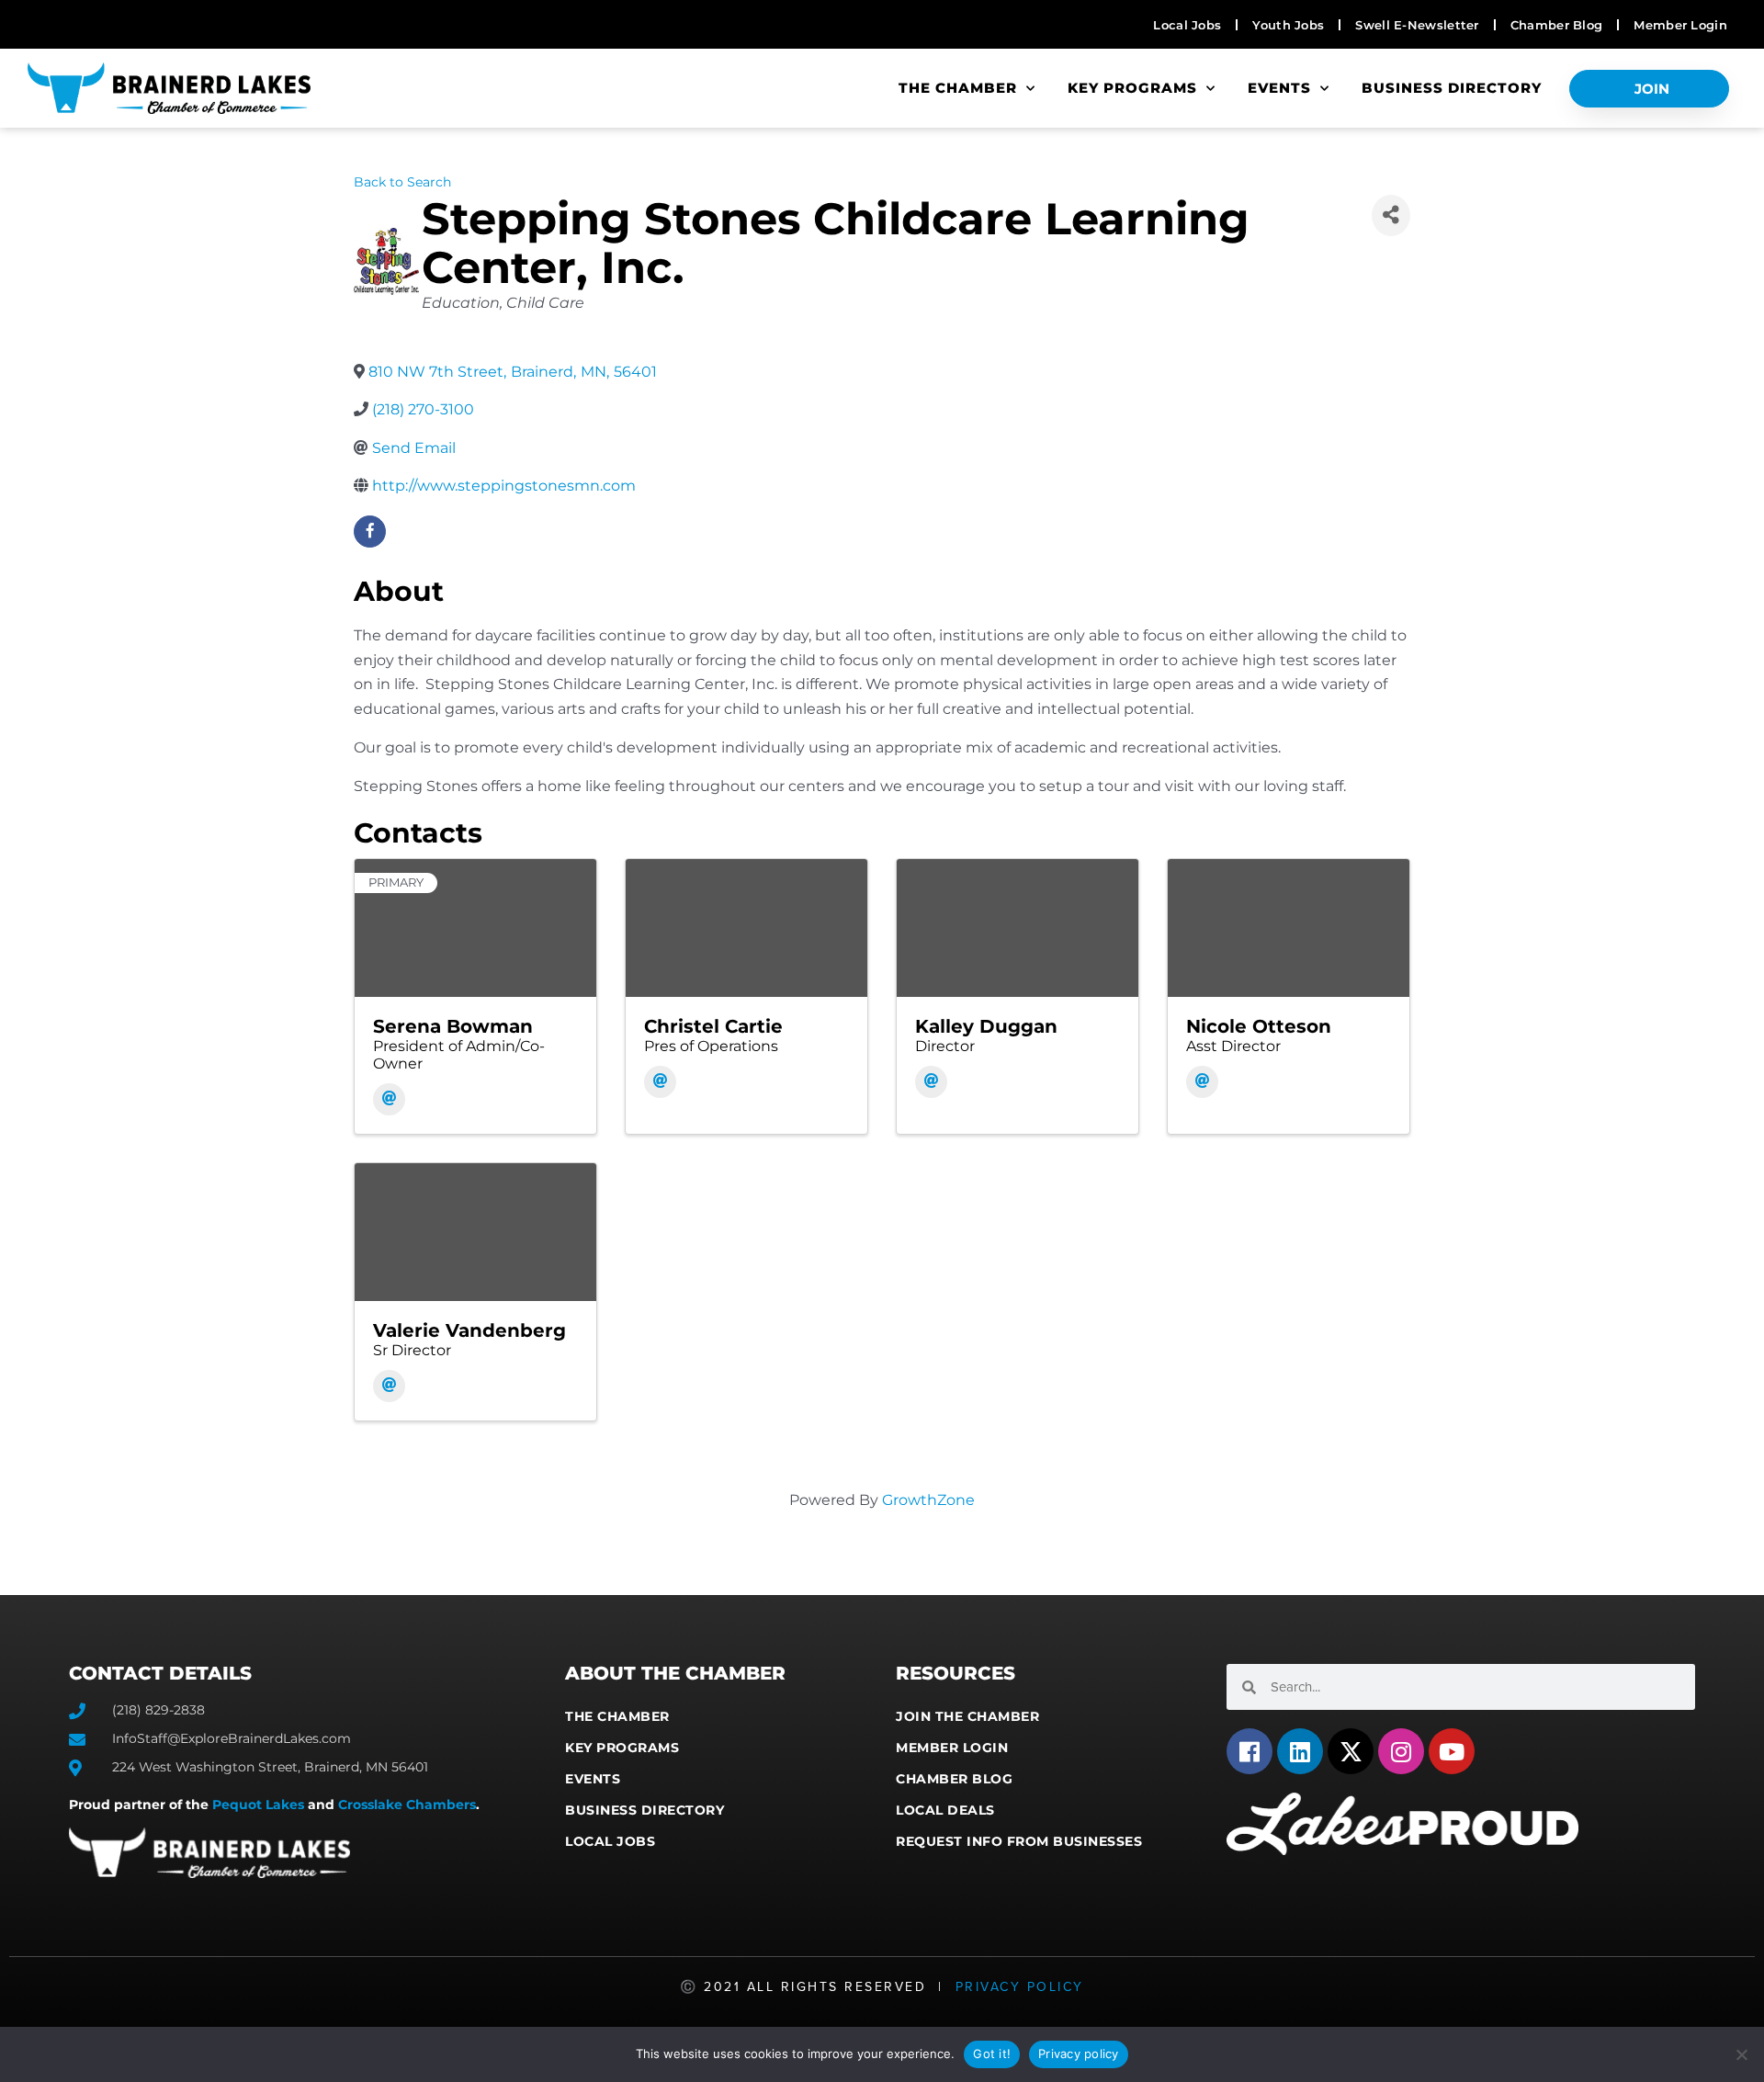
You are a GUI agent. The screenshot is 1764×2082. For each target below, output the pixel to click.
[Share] (1391, 215)
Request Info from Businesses (1019, 1841)
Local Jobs (610, 1841)
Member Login (952, 1748)
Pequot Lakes (258, 1805)
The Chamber (958, 88)
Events (1279, 88)
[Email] (389, 1099)
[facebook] (370, 532)
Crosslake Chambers (407, 1805)
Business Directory (1452, 88)
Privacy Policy (1020, 1987)
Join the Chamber (967, 1716)
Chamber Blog (954, 1779)
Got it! (992, 2054)
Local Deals (945, 1810)
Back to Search (402, 182)
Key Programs (1132, 88)
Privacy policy (1079, 2054)
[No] (1741, 2054)
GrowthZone (928, 1500)
